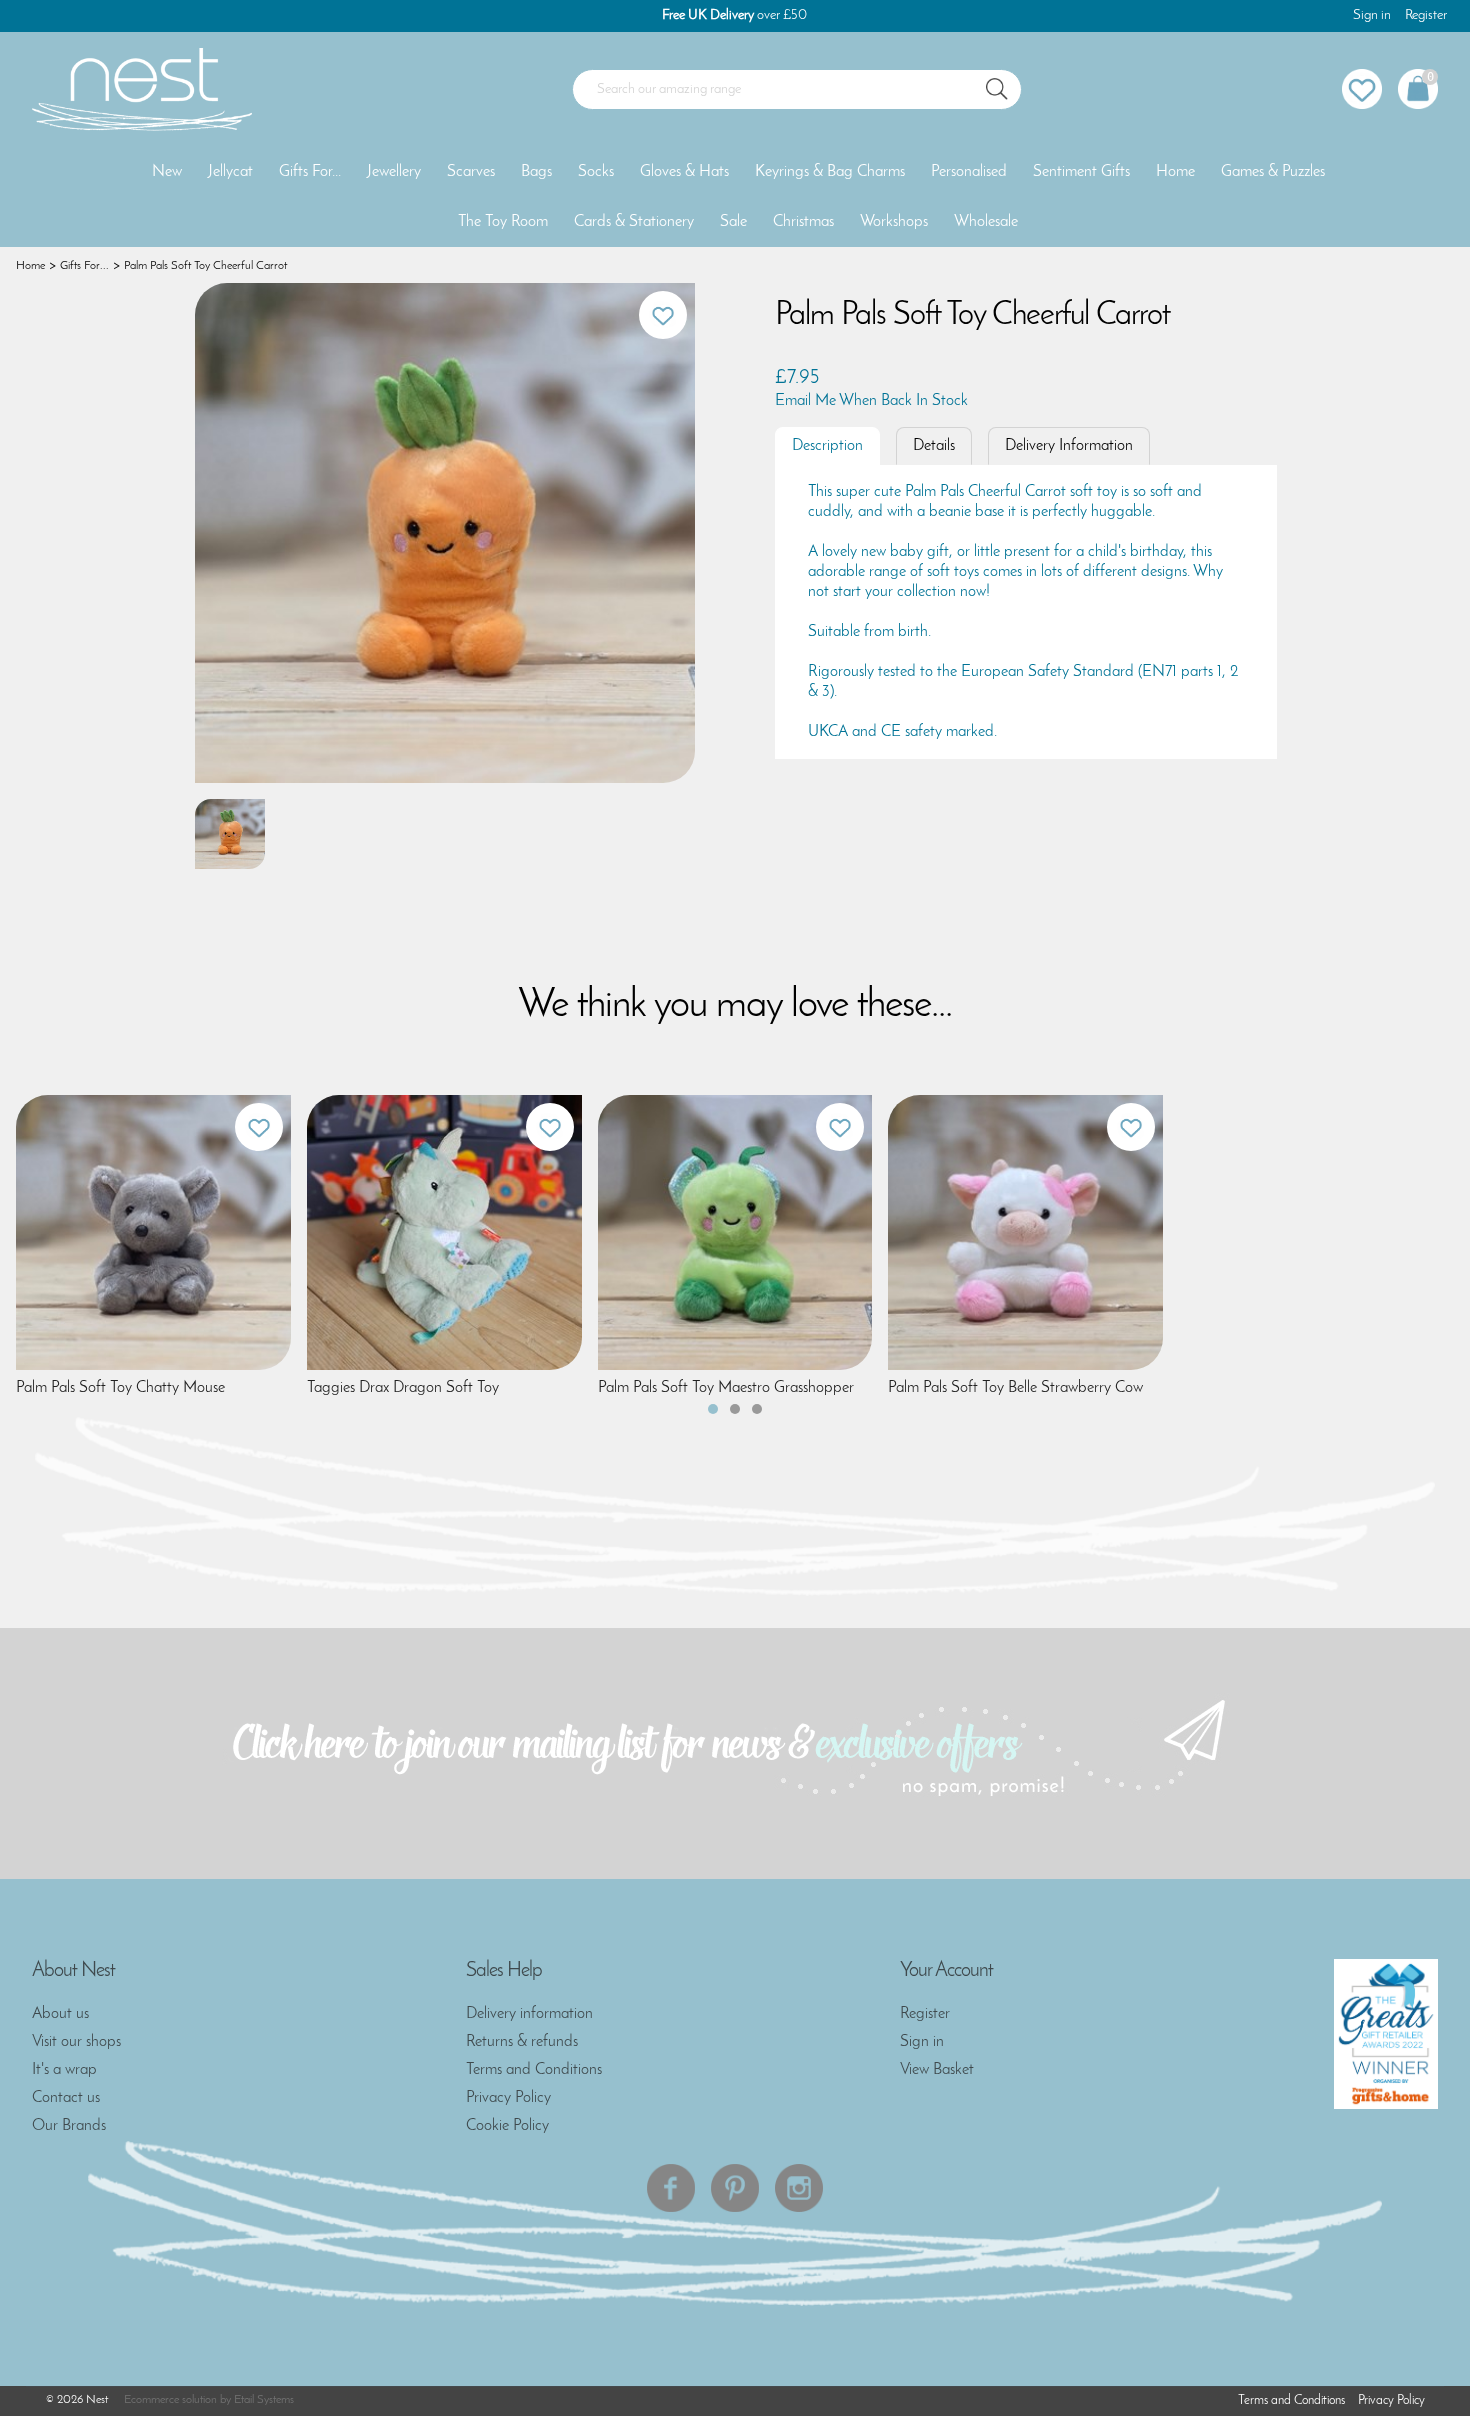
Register (1426, 15)
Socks (596, 172)
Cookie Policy (507, 2126)
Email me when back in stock (871, 401)
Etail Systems (264, 2400)
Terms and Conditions (534, 2070)
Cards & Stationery (634, 222)
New (167, 172)
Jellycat (230, 172)
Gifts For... (310, 172)
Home (1175, 172)
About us (60, 2014)
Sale (733, 222)
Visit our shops (76, 2042)
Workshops (894, 222)
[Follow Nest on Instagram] (799, 2188)
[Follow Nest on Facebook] (671, 2188)
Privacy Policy (508, 2098)
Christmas (803, 222)
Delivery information (529, 2014)
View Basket (937, 2070)
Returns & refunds (522, 2042)
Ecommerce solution (170, 2400)
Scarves (471, 172)
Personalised (969, 172)
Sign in (1372, 15)
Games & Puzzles (1273, 172)
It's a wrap (64, 2070)
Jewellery (394, 172)
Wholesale (986, 222)
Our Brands (69, 2126)
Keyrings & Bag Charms (830, 172)
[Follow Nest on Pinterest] (735, 2188)
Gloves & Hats (684, 172)
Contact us (66, 2098)
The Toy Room (503, 222)
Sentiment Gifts (1081, 172)
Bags (536, 172)
